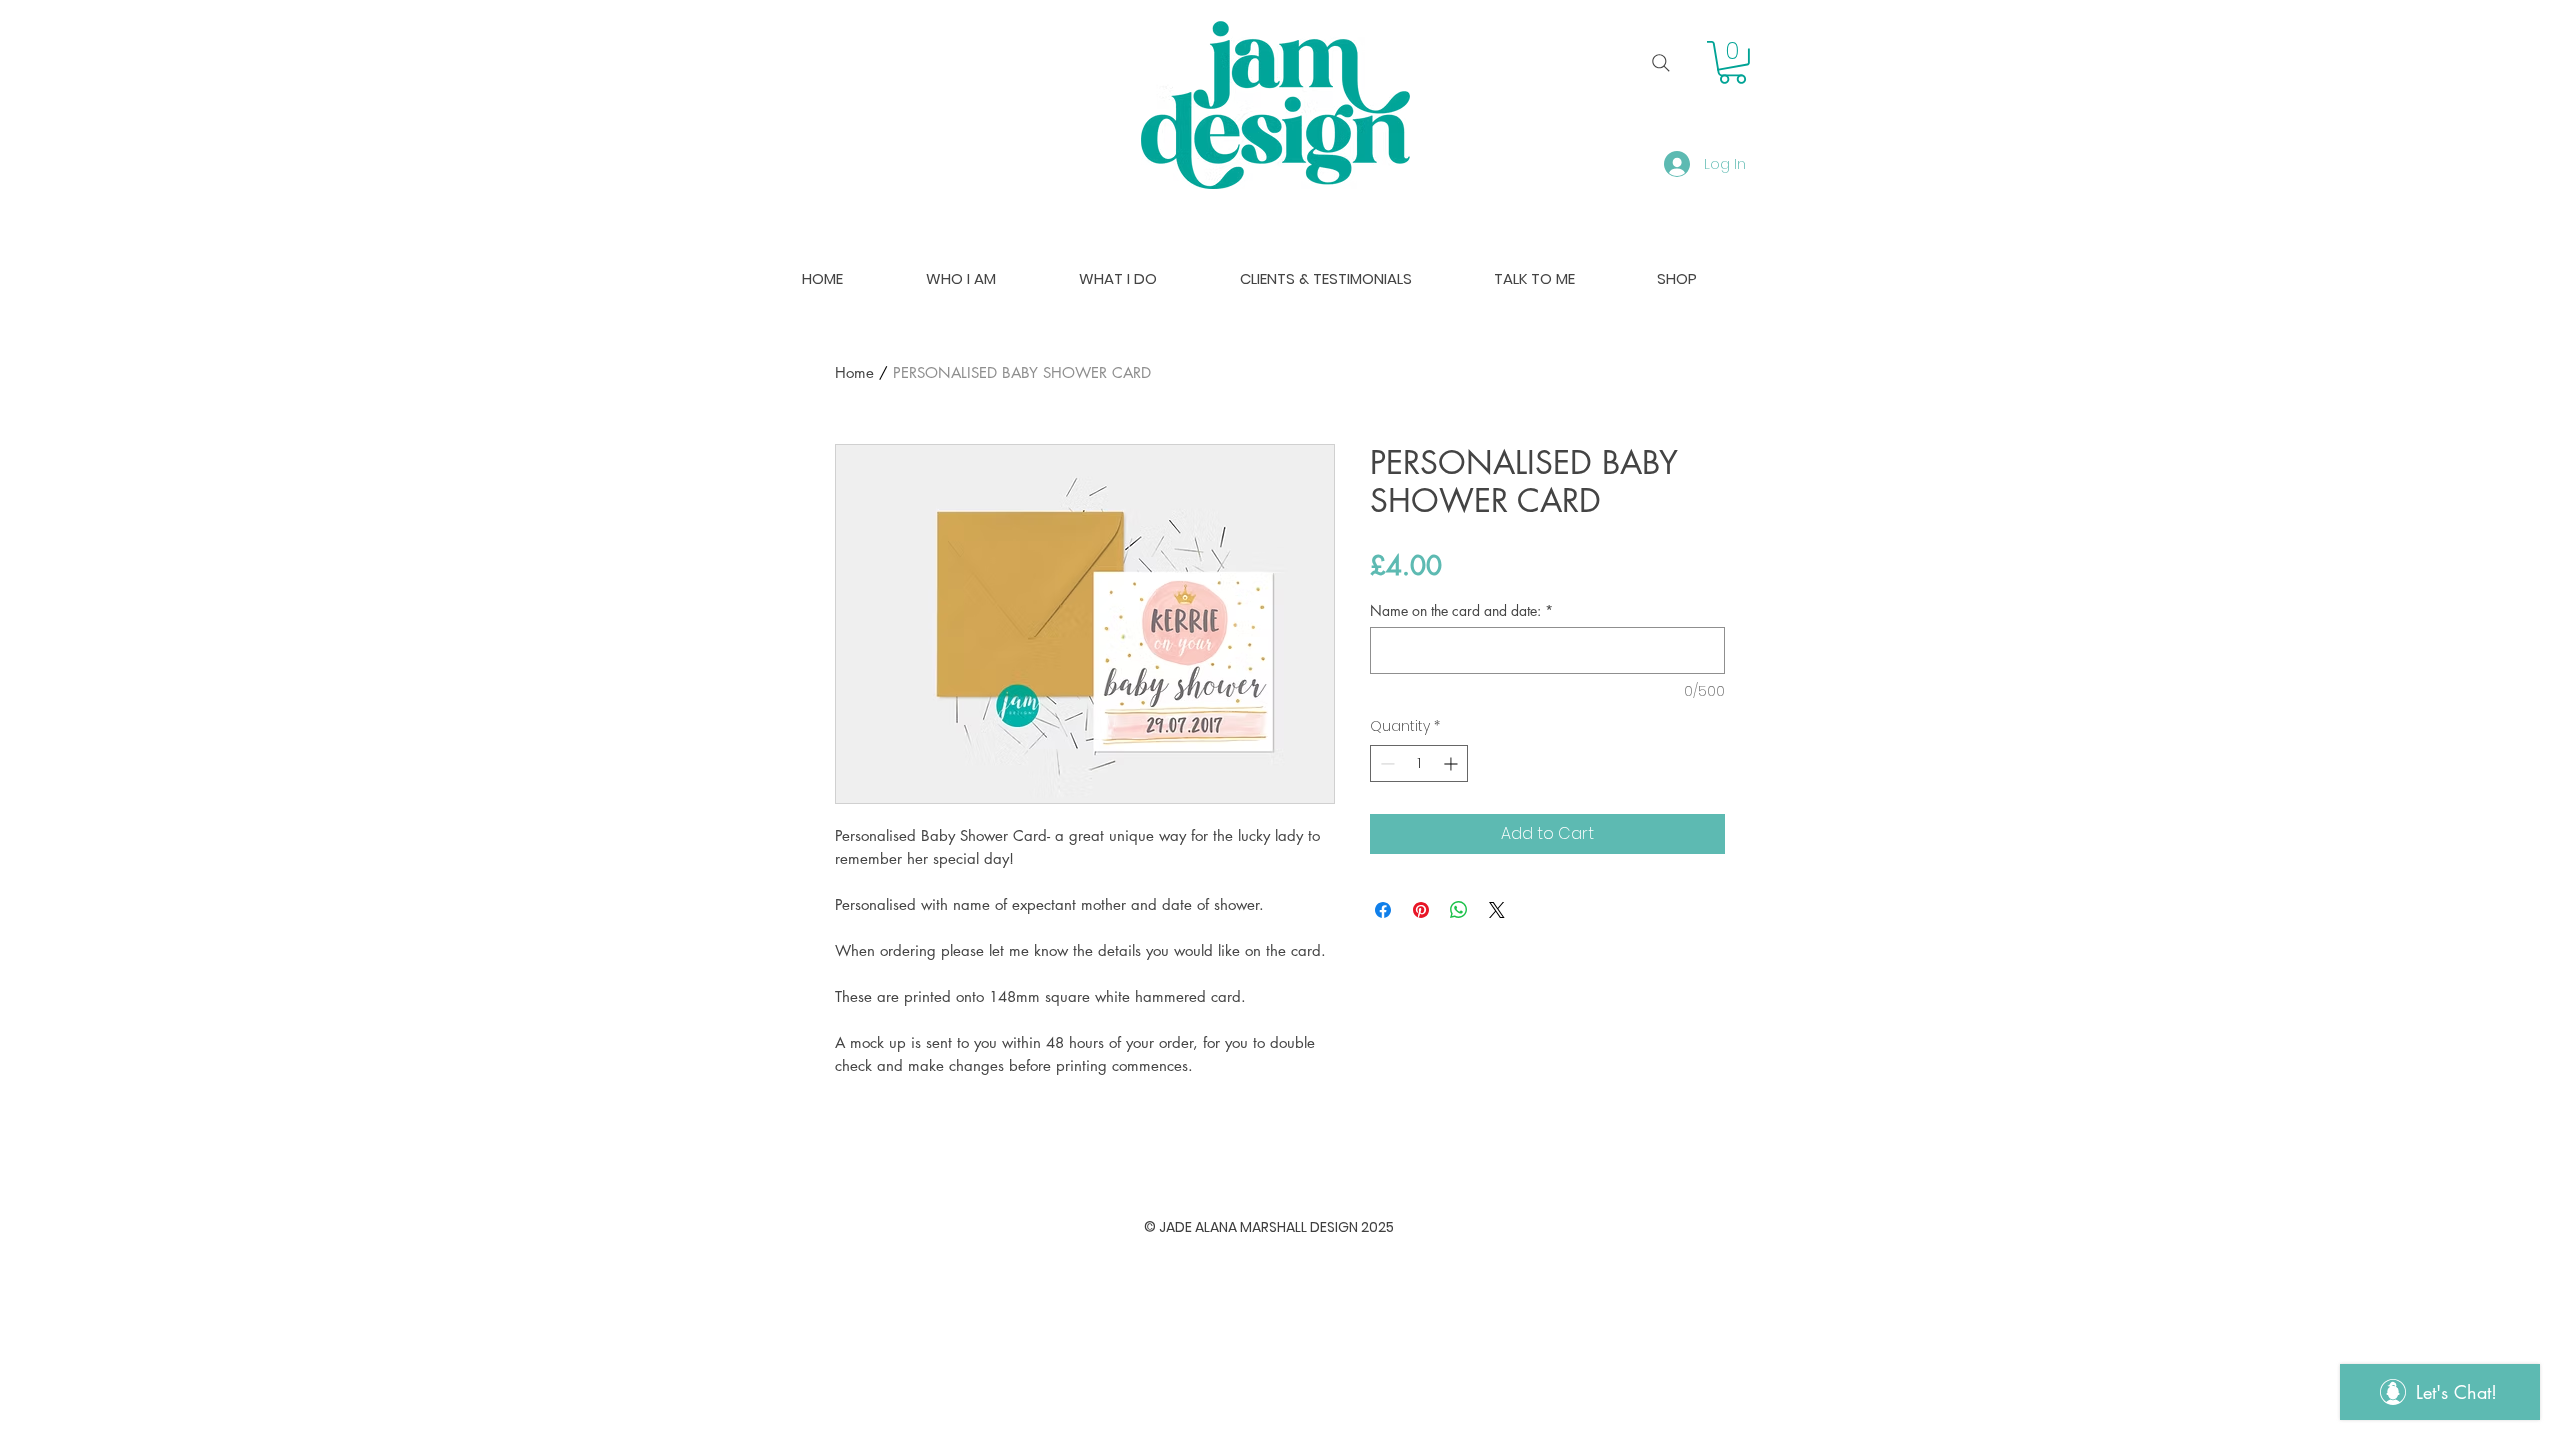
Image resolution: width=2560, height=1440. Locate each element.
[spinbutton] (1419, 763)
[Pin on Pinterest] (1421, 910)
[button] (1732, 62)
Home (854, 372)
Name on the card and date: (1461, 610)
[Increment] (1452, 763)
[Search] (1661, 63)
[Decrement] (1385, 763)
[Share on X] (1497, 910)
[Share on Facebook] (1383, 910)
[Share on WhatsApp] (1459, 910)
